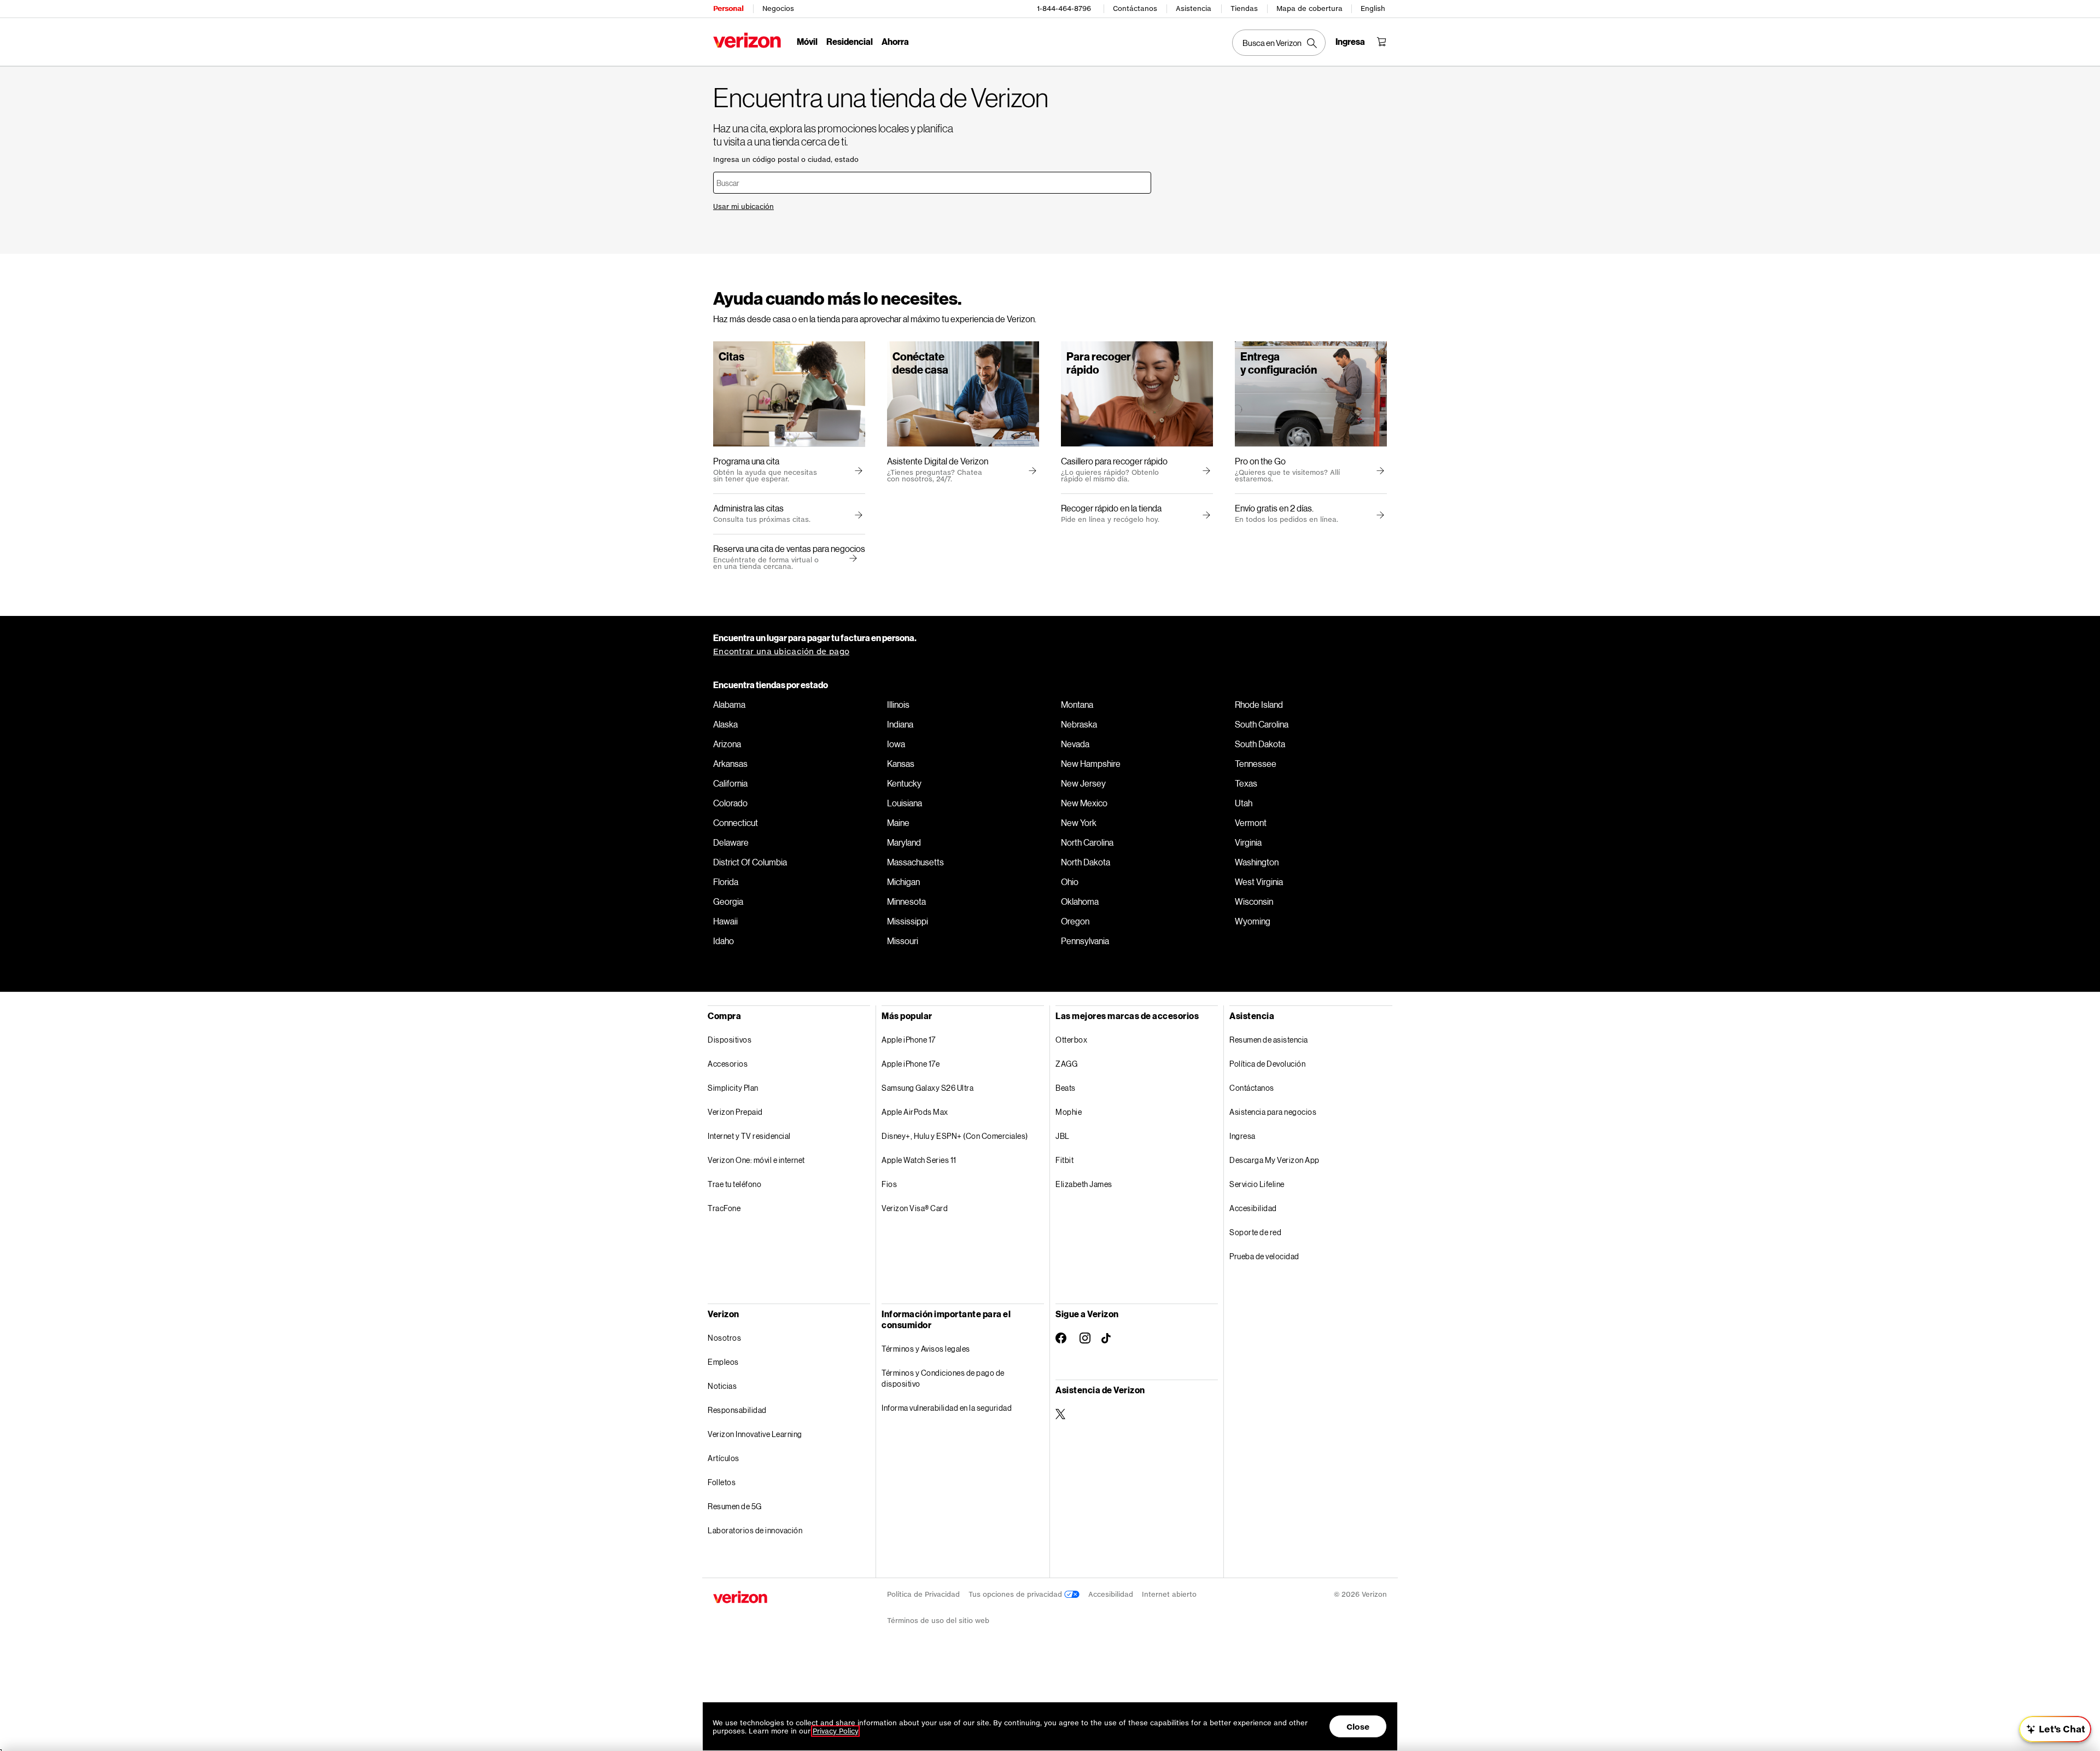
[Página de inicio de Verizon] (747, 40)
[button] (851, 559)
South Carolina (1262, 724)
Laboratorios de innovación (755, 1530)
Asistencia (1194, 8)
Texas (1246, 783)
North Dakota (1086, 862)
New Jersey (1083, 783)
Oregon (1075, 921)
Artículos (724, 1458)
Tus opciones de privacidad (1016, 1594)
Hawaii (725, 921)
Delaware (731, 842)
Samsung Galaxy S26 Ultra (927, 1088)
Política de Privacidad (923, 1594)
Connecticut (736, 823)
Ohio (1070, 882)
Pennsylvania (1085, 941)
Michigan (903, 882)
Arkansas (730, 764)
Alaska (725, 724)
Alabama (729, 705)
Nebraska (1079, 724)
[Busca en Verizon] (1279, 43)
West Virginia (1259, 882)
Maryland (904, 842)
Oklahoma (1080, 901)
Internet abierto (1169, 1594)
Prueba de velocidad (1264, 1256)
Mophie (1069, 1112)
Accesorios (728, 1064)
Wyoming (1253, 921)
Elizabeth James (1084, 1184)
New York (1079, 823)
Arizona (727, 744)
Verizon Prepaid (735, 1112)
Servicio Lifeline (1257, 1184)
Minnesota (906, 901)
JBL (1063, 1136)
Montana (1077, 705)
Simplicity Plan (733, 1088)
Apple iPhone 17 (909, 1040)
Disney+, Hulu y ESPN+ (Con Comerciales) (955, 1136)
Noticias (722, 1386)
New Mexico (1084, 803)
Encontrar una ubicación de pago (781, 651)
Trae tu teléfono (734, 1184)
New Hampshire (1091, 764)
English (1373, 8)
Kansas (901, 764)
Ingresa (1242, 1136)
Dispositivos (730, 1040)
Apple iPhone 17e (911, 1064)
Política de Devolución (1267, 1064)
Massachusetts (915, 862)
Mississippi (908, 921)
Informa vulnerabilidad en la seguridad (947, 1408)
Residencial (850, 41)
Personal (728, 8)
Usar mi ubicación (743, 206)
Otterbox (1071, 1040)
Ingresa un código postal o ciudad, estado (786, 159)
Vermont (1251, 823)
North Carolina (1087, 842)
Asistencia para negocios (1273, 1112)
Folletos (722, 1482)
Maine (898, 823)
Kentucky (904, 783)
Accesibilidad (1253, 1208)
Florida (726, 882)
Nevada (1075, 744)
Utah (1244, 803)
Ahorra (895, 41)
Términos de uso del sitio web (938, 1621)
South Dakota (1260, 744)
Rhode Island (1259, 705)
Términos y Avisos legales (926, 1349)
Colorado (730, 803)
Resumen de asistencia (1269, 1040)
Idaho (724, 941)
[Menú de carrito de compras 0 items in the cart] (1381, 42)
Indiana (900, 724)
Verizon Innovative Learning (755, 1434)
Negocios (778, 8)
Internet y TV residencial (749, 1136)
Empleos (723, 1362)
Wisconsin (1254, 901)
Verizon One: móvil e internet (756, 1160)
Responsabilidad (737, 1410)
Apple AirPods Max (915, 1112)
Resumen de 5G (735, 1506)
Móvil (807, 41)
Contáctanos (1135, 8)
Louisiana (905, 803)
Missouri (903, 941)
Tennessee (1256, 764)
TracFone (724, 1208)
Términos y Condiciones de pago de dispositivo (943, 1378)
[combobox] (932, 183)
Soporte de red (1255, 1232)
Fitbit (1064, 1160)
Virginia (1248, 842)
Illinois (898, 705)
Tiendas (1244, 8)
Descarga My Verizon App (1274, 1160)
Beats (1066, 1088)
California (730, 783)
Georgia (728, 901)
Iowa (896, 744)
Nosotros (724, 1338)
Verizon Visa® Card (915, 1208)
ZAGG (1066, 1064)
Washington (1257, 862)
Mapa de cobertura (1309, 8)
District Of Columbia (750, 862)
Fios (889, 1184)
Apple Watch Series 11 (919, 1160)
